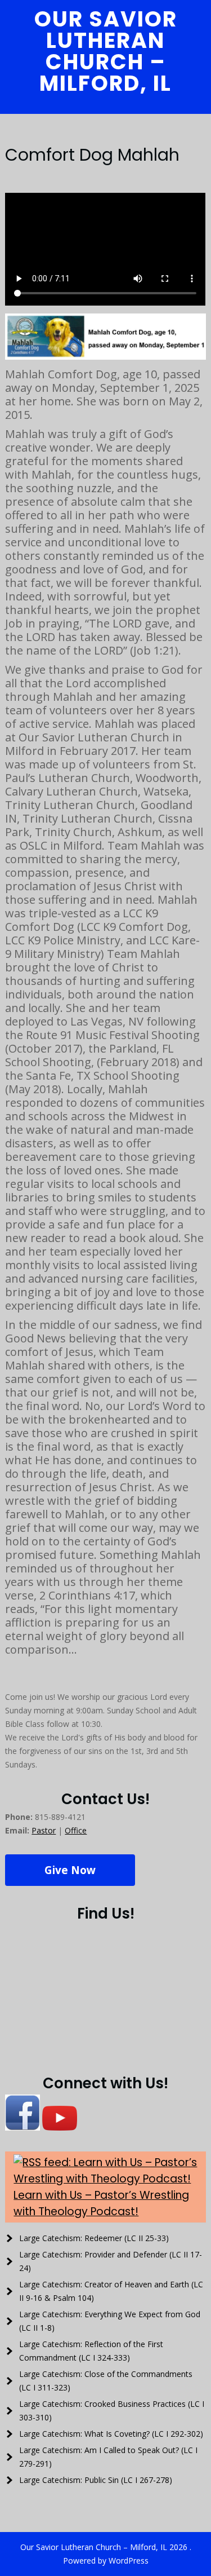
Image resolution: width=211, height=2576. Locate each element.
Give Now (70, 1870)
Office (76, 1830)
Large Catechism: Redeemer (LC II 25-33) (94, 2238)
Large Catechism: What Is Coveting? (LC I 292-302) (111, 2434)
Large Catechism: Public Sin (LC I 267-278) (96, 2480)
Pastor (44, 1830)
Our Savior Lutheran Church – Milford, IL (106, 51)
